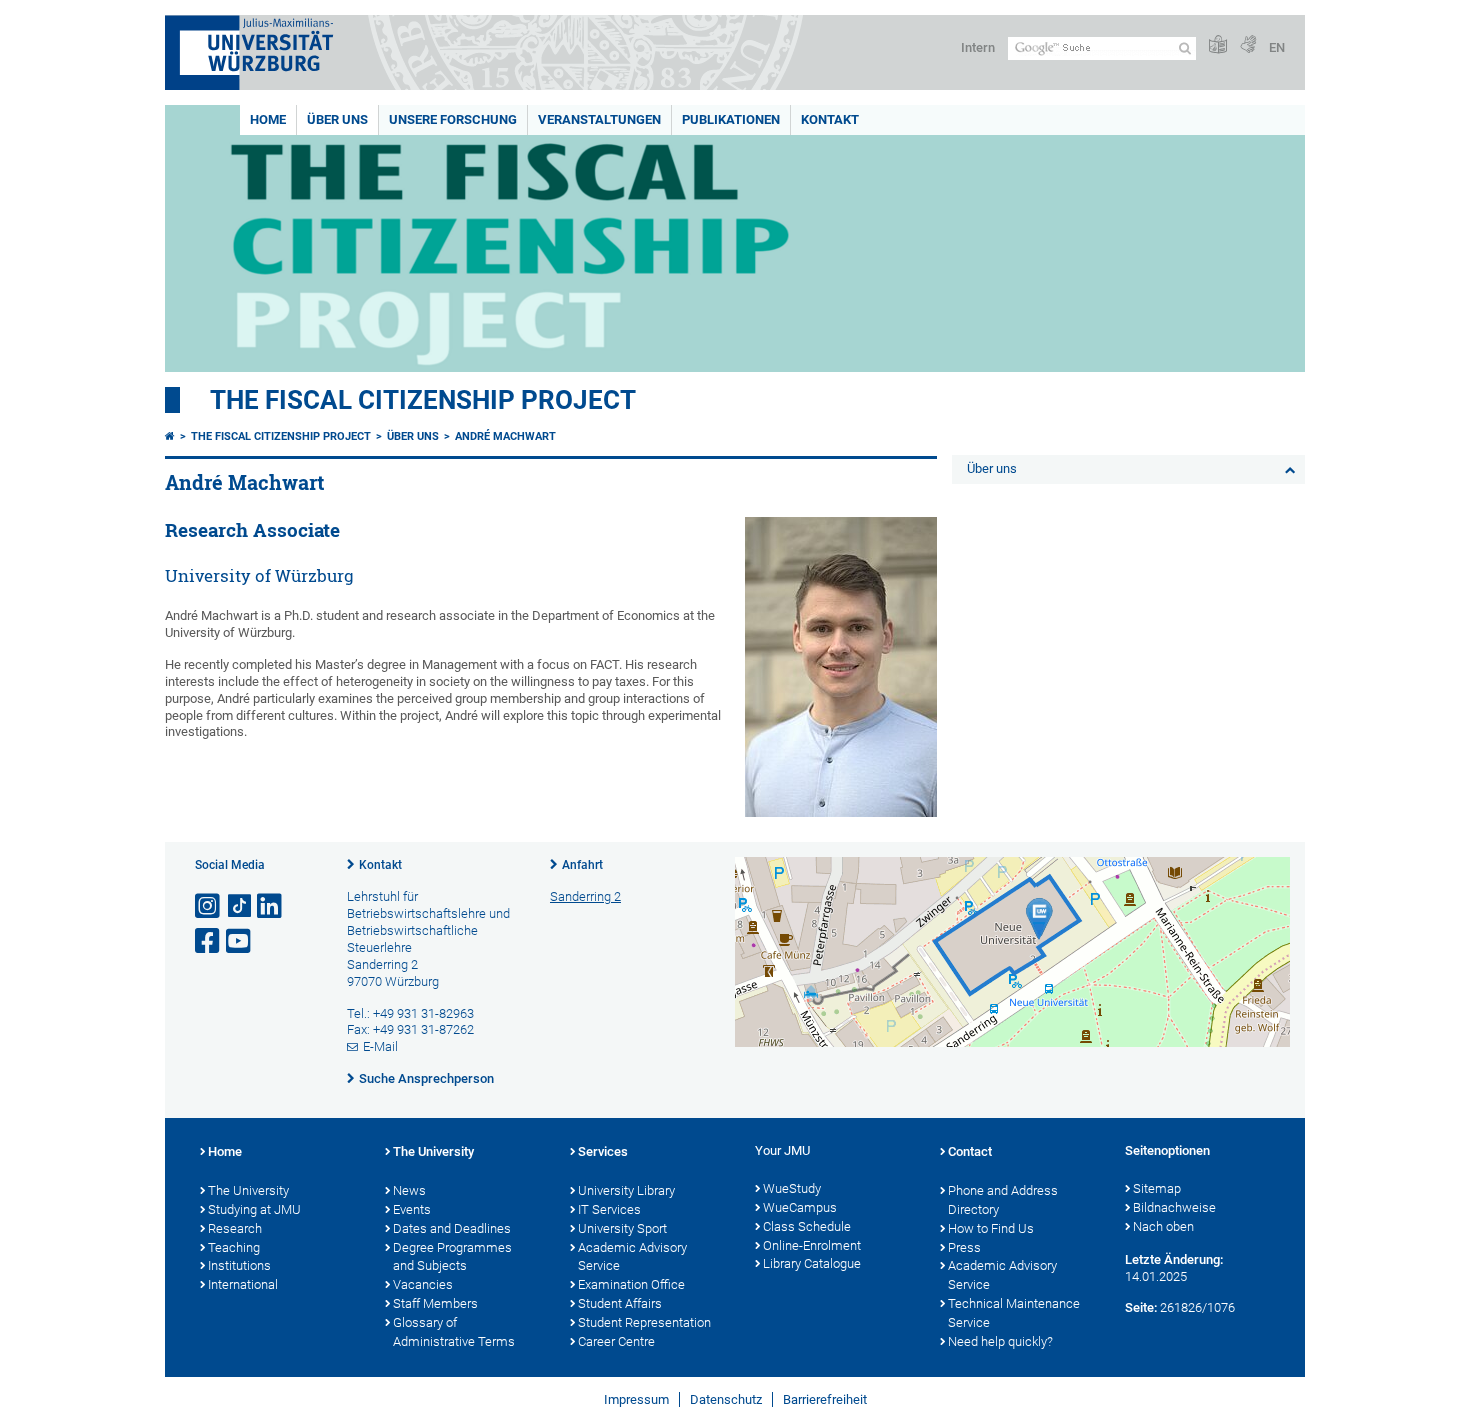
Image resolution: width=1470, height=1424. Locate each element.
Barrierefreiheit (825, 1399)
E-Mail (380, 1046)
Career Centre (616, 1341)
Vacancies (423, 1284)
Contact (970, 1151)
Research (235, 1228)
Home (268, 119)
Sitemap (1157, 1188)
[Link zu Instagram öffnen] (209, 906)
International (243, 1284)
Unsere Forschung (453, 119)
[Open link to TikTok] (240, 906)
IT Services (609, 1209)
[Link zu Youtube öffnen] (240, 941)
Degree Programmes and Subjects (452, 1257)
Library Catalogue (812, 1263)
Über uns (337, 119)
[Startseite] (170, 436)
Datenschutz (726, 1399)
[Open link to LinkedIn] (271, 906)
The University (248, 1190)
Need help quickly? (1000, 1341)
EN (1277, 47)
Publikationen (731, 119)
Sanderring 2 (585, 896)
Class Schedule (807, 1226)
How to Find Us (991, 1228)
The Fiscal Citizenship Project (423, 400)
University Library (626, 1190)
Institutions (239, 1265)
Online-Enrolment (812, 1245)
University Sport (622, 1228)
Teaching (234, 1247)
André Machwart (505, 436)
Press (964, 1247)
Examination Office (631, 1284)
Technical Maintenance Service (1014, 1313)
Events (412, 1209)
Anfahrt (582, 865)
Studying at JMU (254, 1209)
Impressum (636, 1399)
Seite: (1141, 1307)
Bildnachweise (1174, 1207)
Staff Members (435, 1303)
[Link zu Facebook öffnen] (209, 941)
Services (603, 1151)
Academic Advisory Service (632, 1257)
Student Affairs (620, 1303)
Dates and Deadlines (452, 1228)
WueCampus (800, 1207)
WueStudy (792, 1188)
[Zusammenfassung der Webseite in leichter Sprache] (1218, 45)
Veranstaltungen (599, 119)
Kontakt (830, 119)
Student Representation (644, 1322)
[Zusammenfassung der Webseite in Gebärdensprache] (1248, 45)
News (409, 1190)
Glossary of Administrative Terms (454, 1332)
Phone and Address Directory (1003, 1200)
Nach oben (1163, 1226)
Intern (978, 47)
